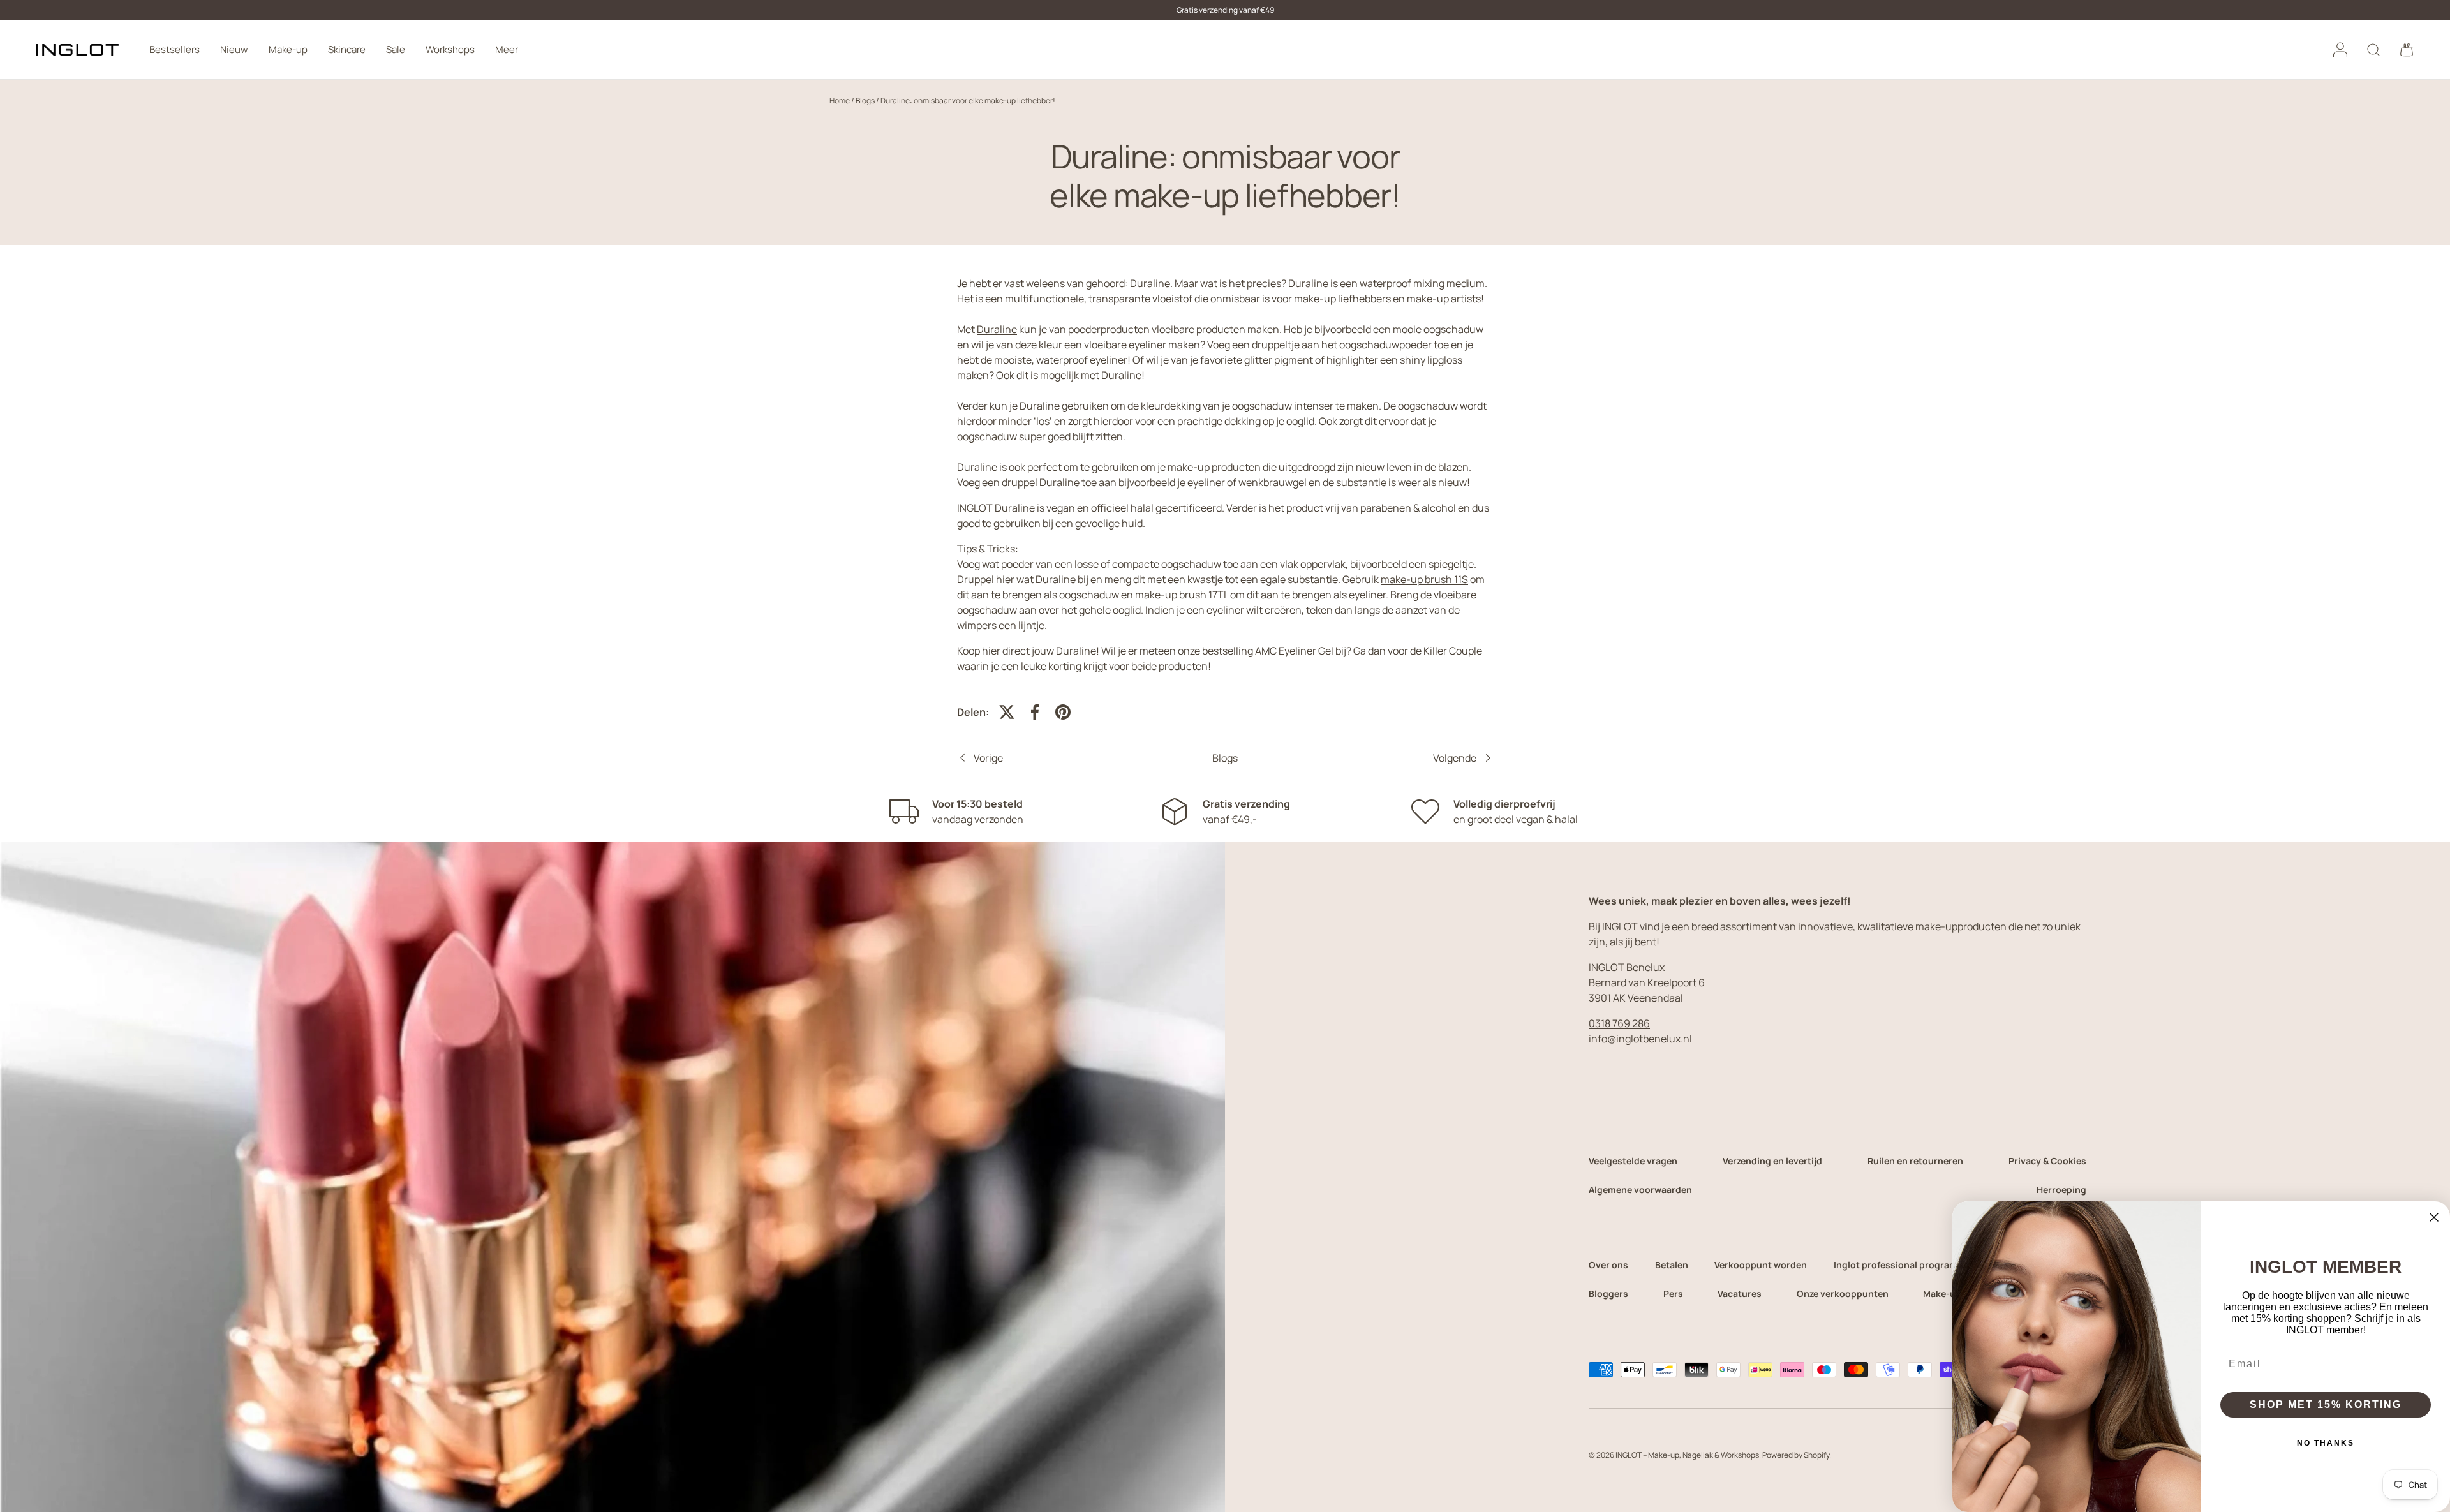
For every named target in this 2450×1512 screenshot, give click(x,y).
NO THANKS (2326, 1443)
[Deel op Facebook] (1035, 712)
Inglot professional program (1896, 1265)
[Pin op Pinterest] (1063, 712)
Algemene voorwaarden (1640, 1190)
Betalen (1672, 1265)
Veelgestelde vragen (1633, 1161)
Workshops (450, 49)
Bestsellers (174, 49)
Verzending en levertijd (1772, 1161)
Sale (396, 49)
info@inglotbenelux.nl (1640, 1039)
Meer (507, 49)
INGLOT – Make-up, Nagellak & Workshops (1687, 1455)
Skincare (347, 49)
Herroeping (2061, 1190)
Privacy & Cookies (2047, 1161)
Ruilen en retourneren (1915, 1161)
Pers (1673, 1293)
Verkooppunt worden (1761, 1265)
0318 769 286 (1619, 1023)
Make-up (288, 49)
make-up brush (1424, 579)
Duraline (997, 329)
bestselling (1268, 651)
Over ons (1608, 1265)
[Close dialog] (2434, 1217)
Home (840, 100)
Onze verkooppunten (1843, 1293)
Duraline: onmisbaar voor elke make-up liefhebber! (968, 100)
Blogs (865, 100)
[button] (2407, 50)
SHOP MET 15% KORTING (2326, 1405)
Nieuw (234, 49)
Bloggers (1608, 1293)
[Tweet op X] (1007, 712)
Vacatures (1740, 1293)
